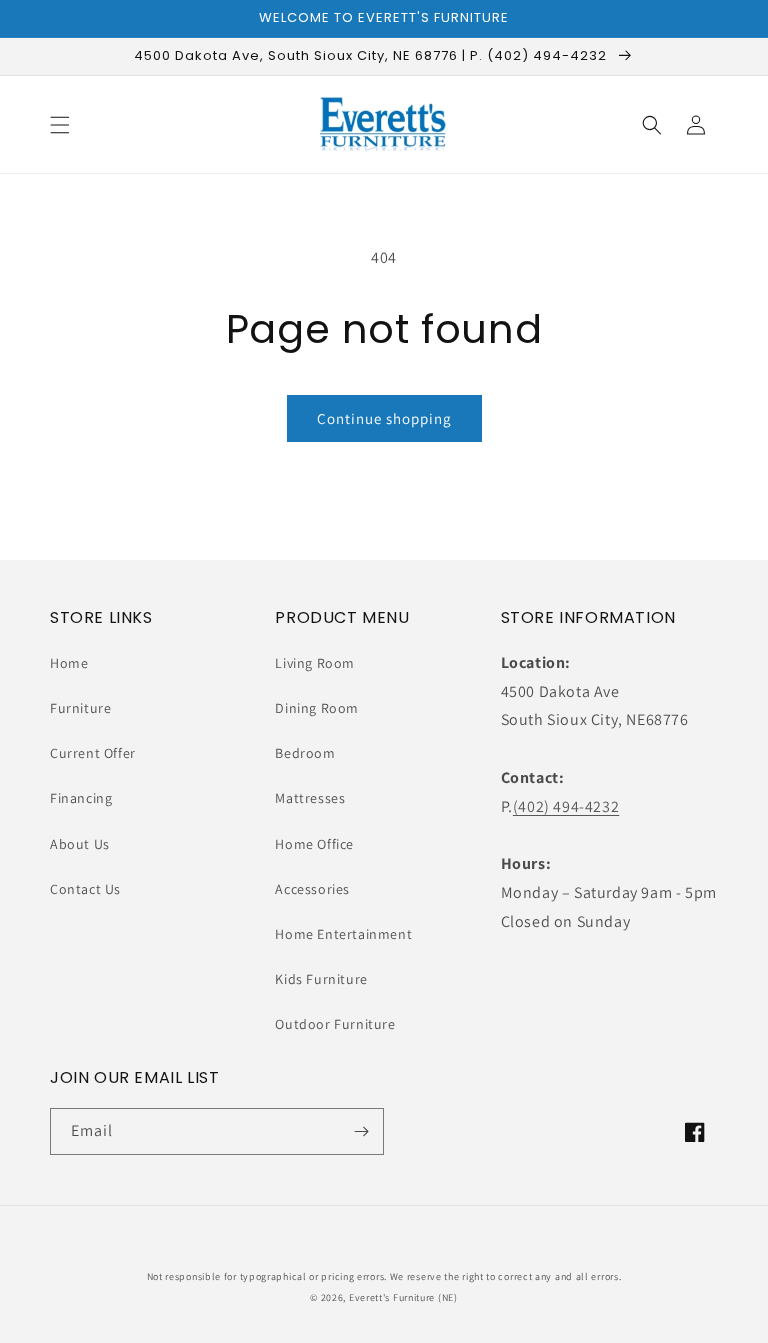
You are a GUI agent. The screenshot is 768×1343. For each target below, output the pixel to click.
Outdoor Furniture (335, 1024)
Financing (81, 798)
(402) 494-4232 (566, 806)
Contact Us (85, 889)
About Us (80, 844)
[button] (60, 125)
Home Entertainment (343, 934)
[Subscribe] (361, 1131)
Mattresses (310, 798)
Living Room (315, 663)
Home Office (314, 844)
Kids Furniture (321, 979)
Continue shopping (384, 418)
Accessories (312, 889)
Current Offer (93, 753)
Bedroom (305, 753)
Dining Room (317, 708)
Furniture (80, 708)
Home (69, 663)
